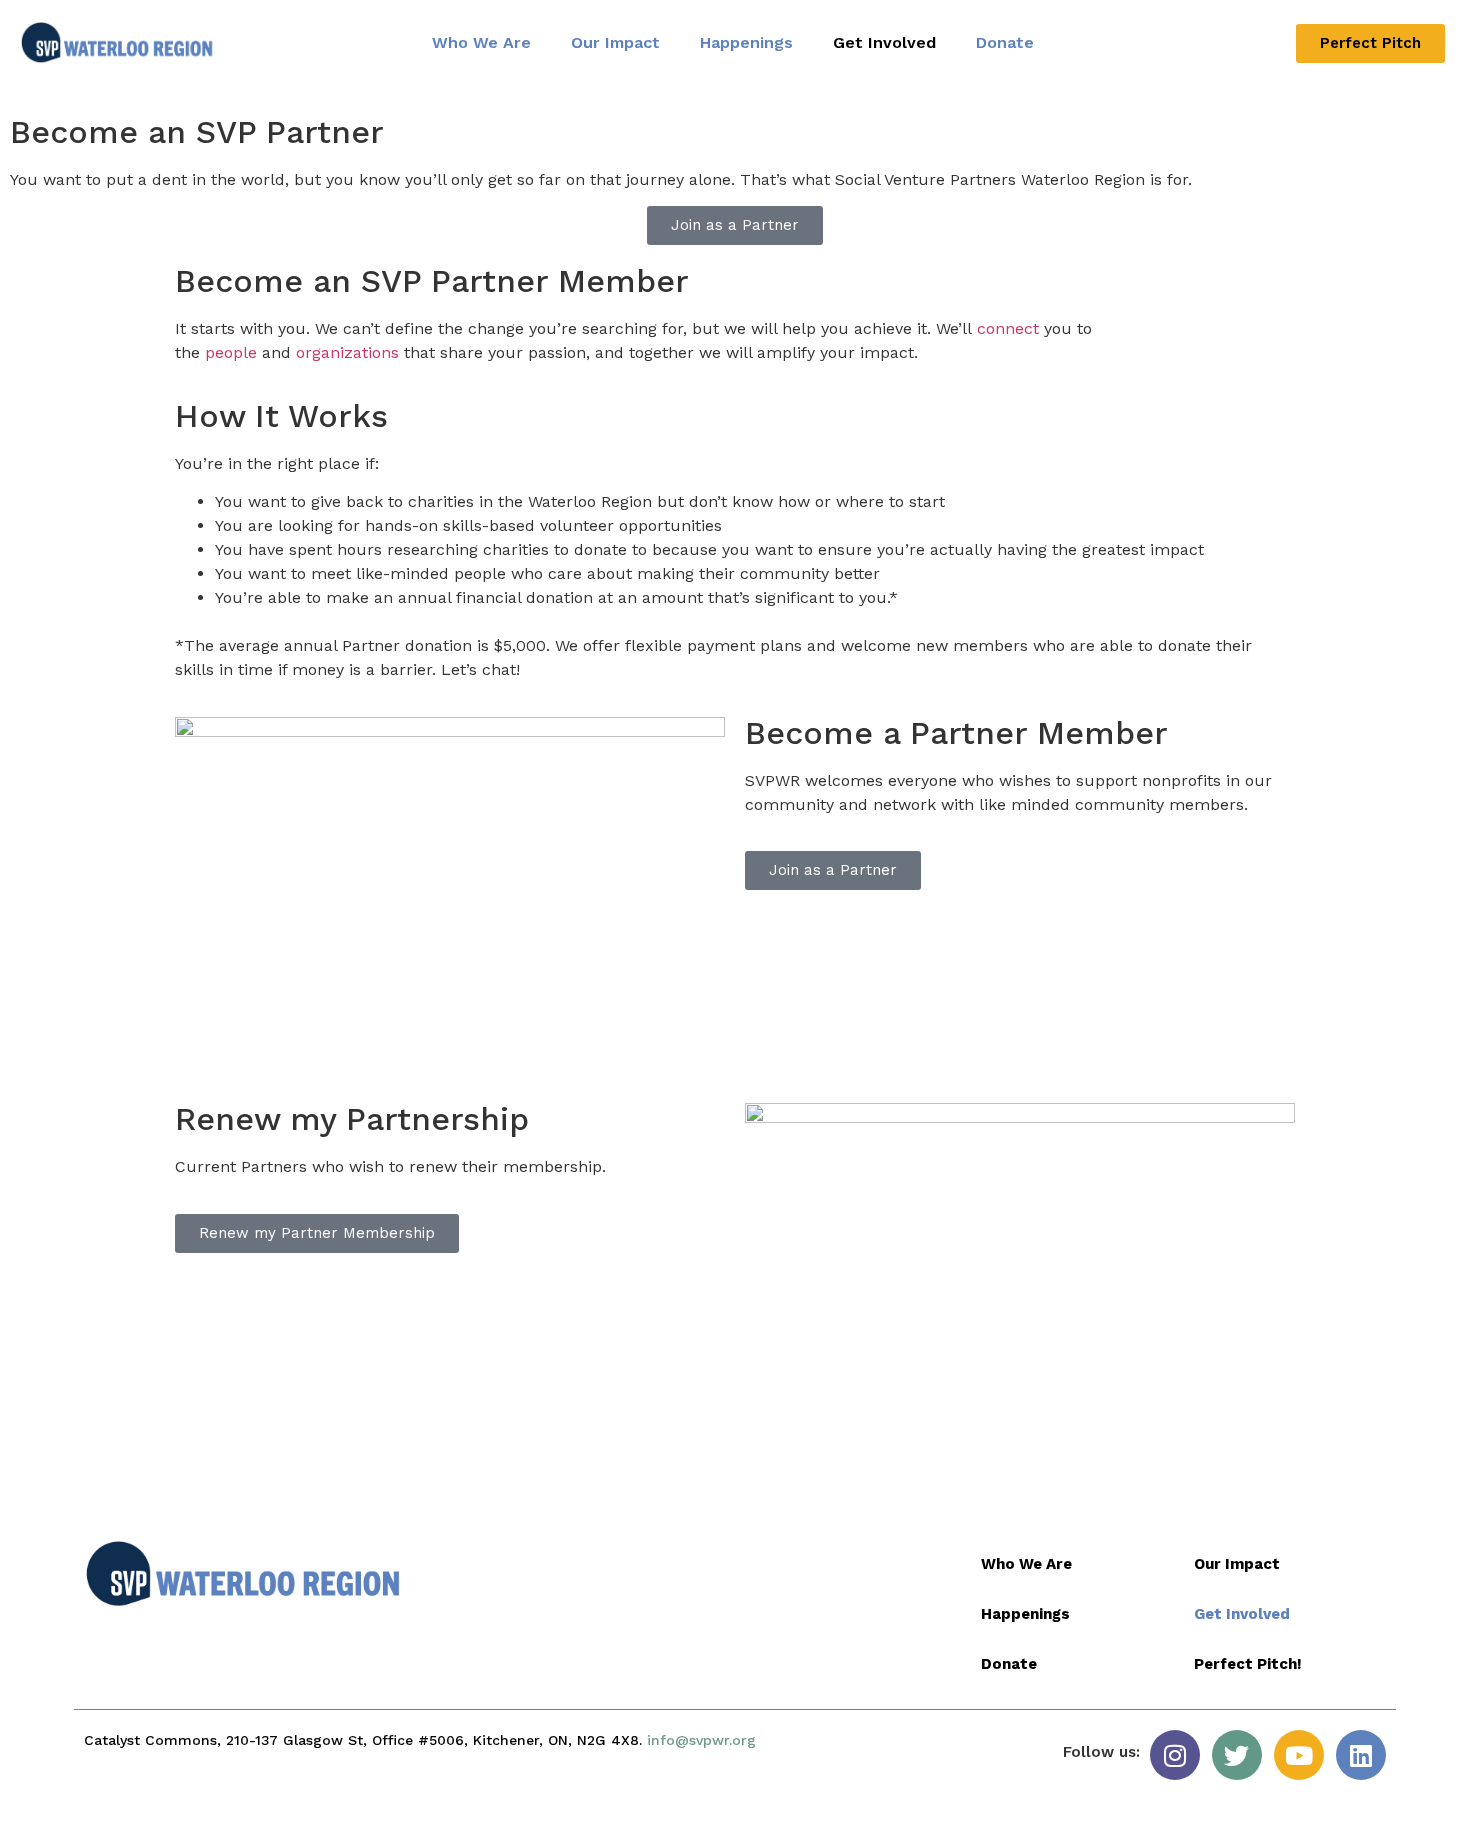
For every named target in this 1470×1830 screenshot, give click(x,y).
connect (1008, 328)
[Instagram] (1175, 1755)
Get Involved (884, 42)
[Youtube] (1299, 1755)
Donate (1005, 42)
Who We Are (481, 42)
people (231, 352)
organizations (347, 352)
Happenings (746, 42)
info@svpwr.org (701, 1740)
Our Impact (615, 42)
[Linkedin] (1361, 1755)
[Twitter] (1237, 1755)
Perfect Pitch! (1248, 1664)
